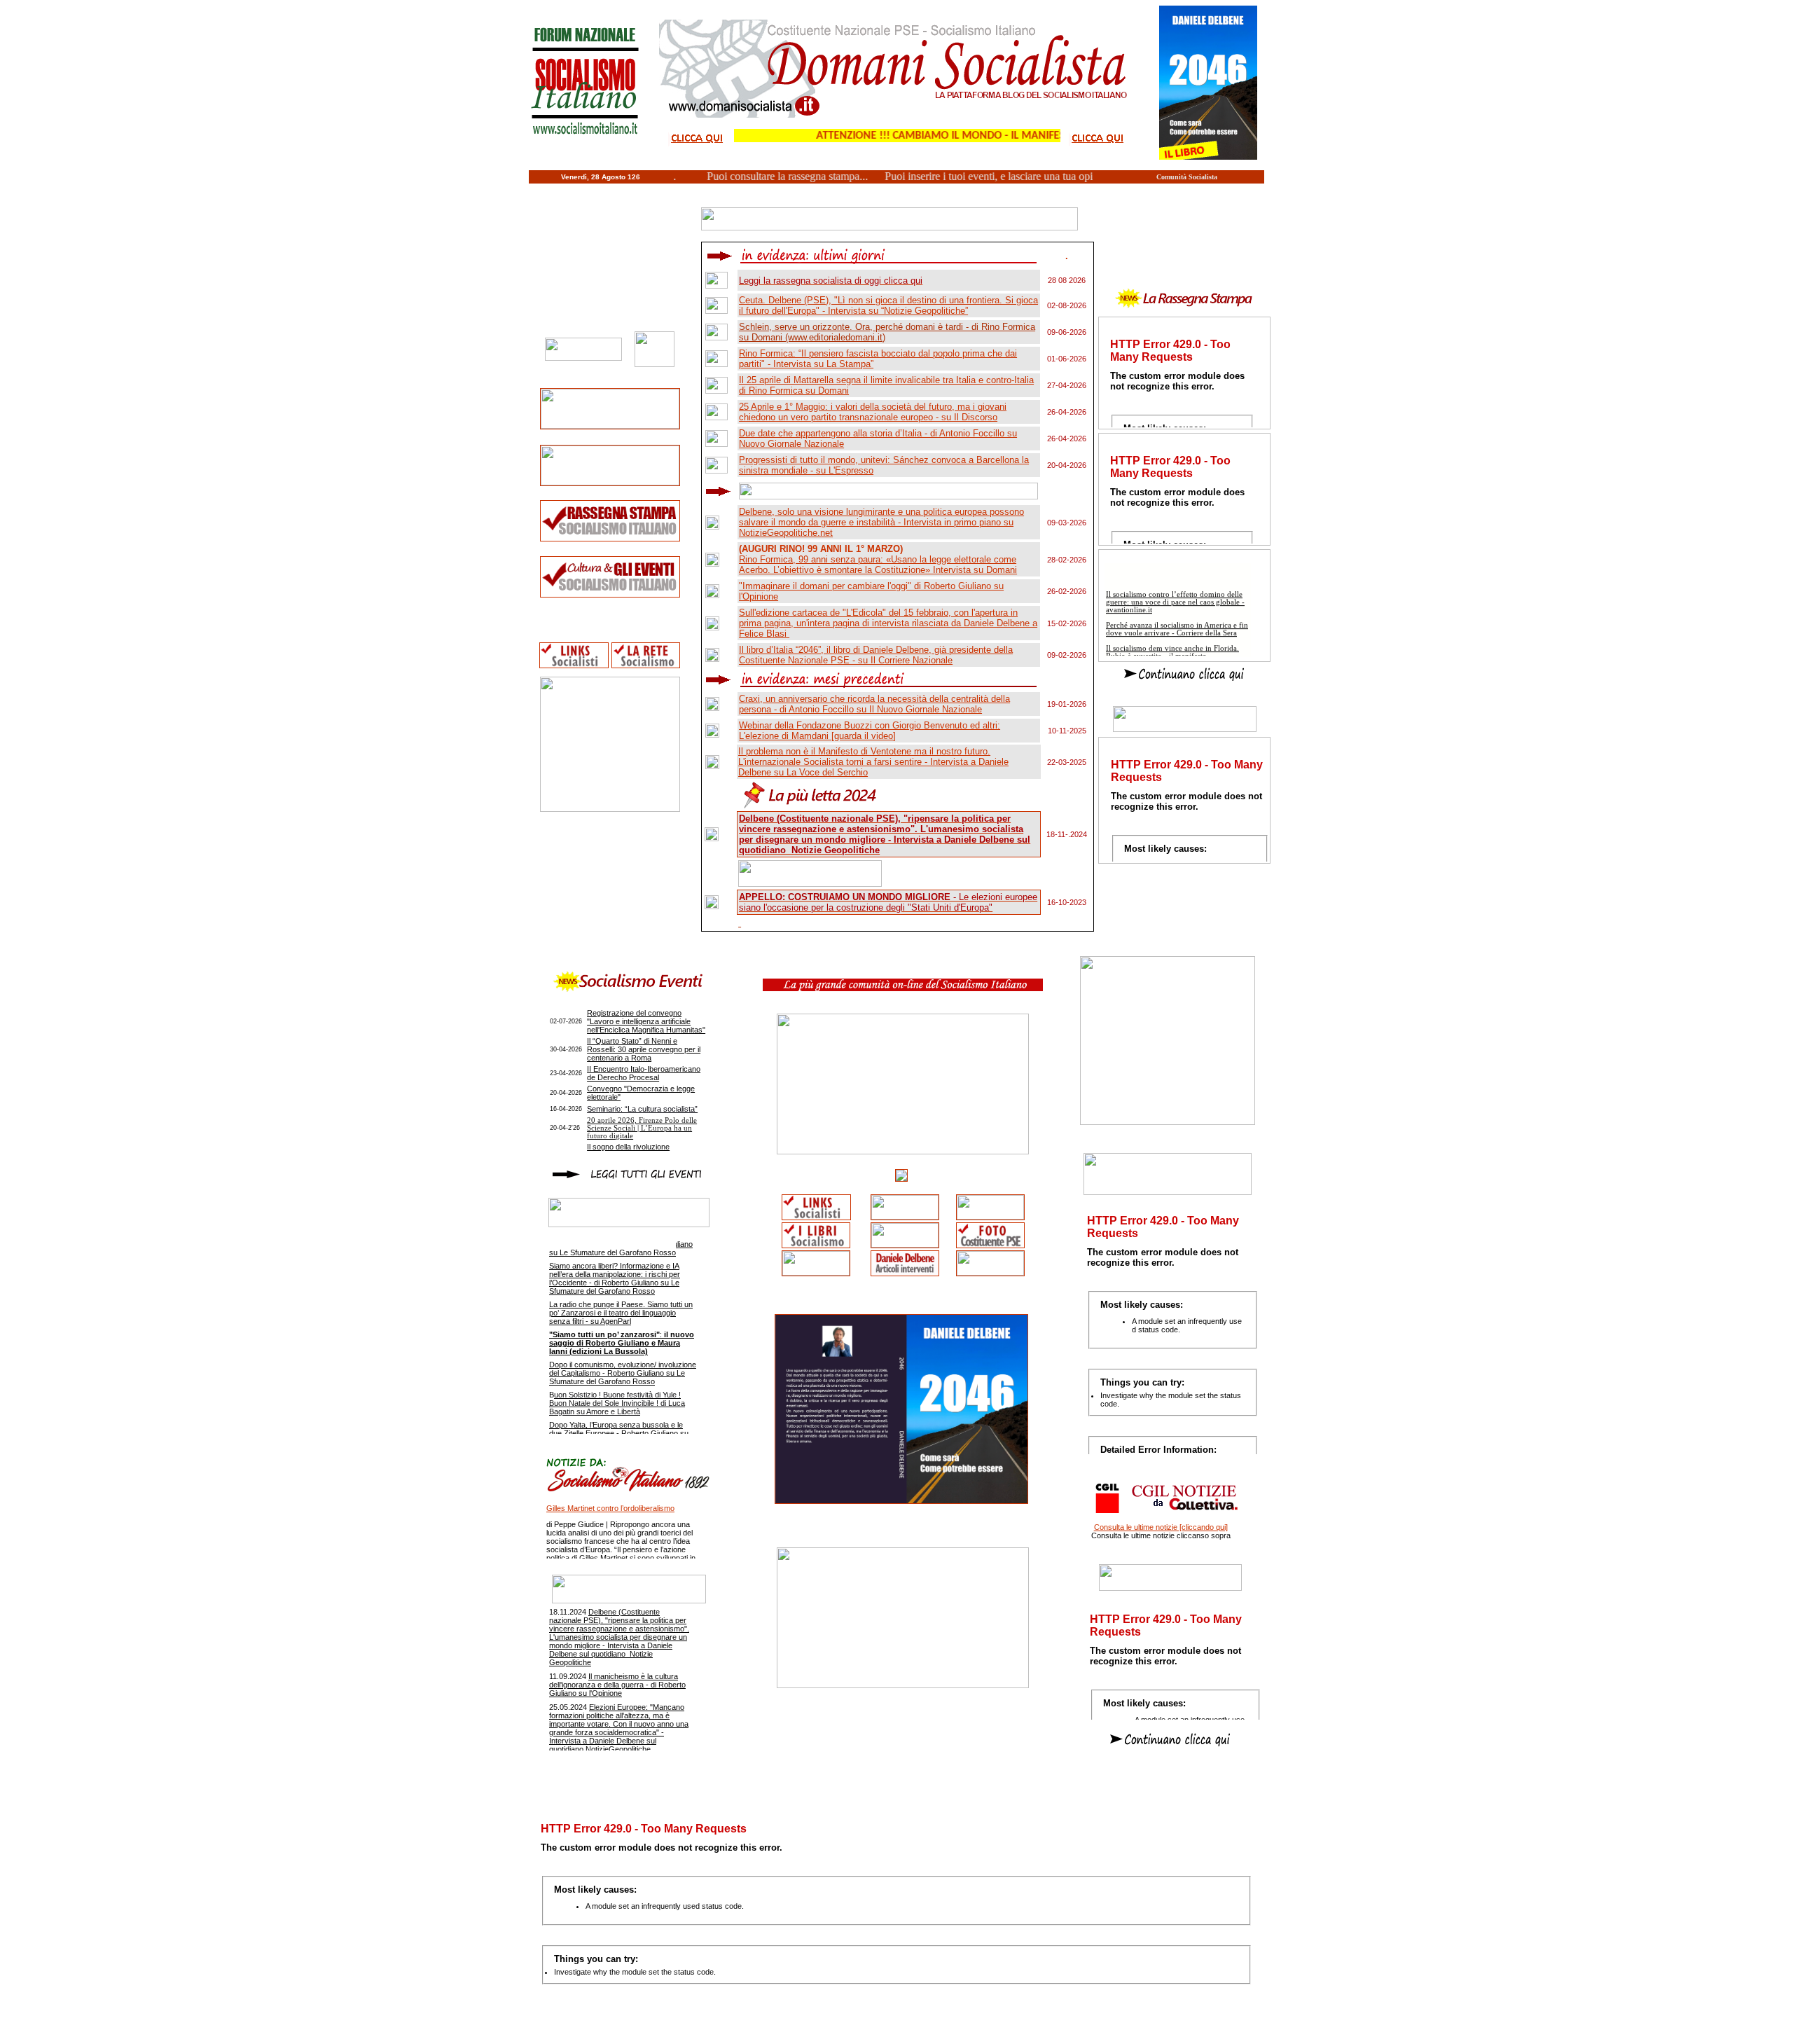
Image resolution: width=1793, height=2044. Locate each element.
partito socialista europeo (1023, 2026)
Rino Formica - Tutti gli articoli (794, 2026)
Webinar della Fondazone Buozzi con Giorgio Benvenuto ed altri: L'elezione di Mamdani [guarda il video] (870, 731)
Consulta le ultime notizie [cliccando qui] (1161, 1527)
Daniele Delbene (915, 2026)
